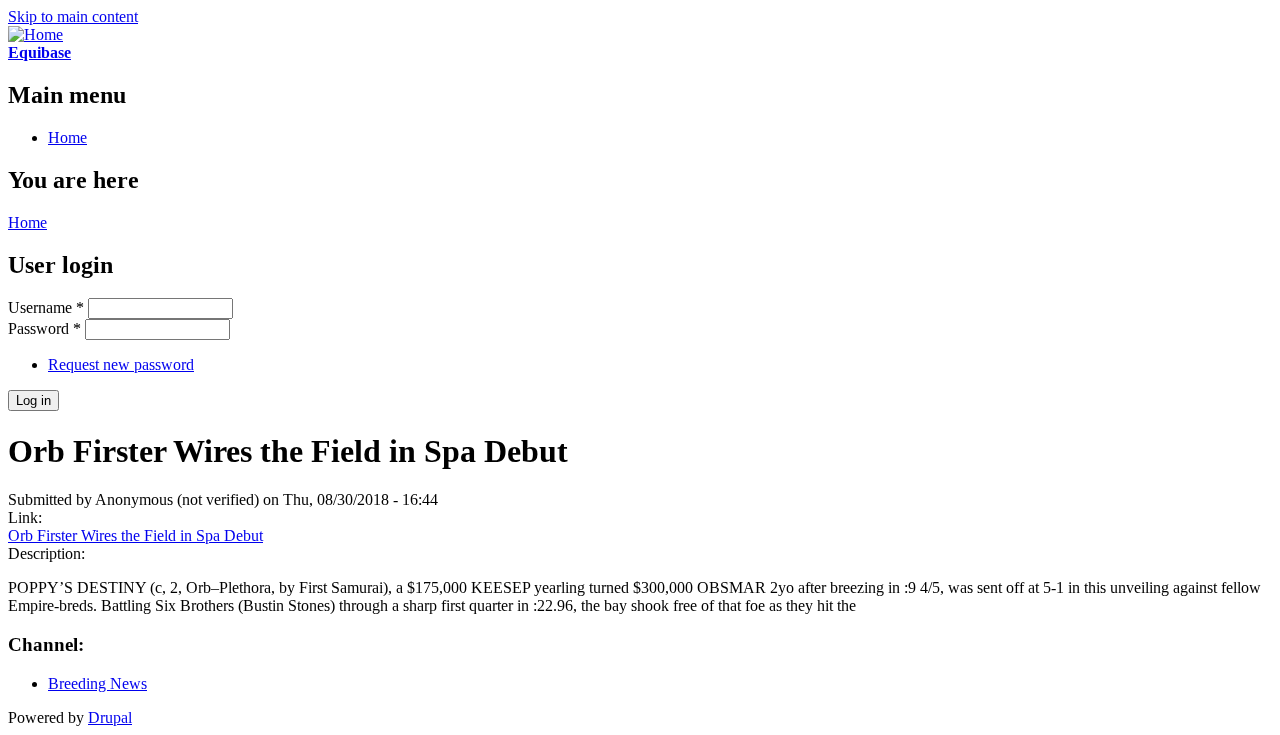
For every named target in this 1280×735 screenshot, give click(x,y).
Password (44, 328)
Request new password (121, 364)
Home (67, 137)
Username (46, 307)
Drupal (110, 717)
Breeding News (97, 683)
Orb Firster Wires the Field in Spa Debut (135, 535)
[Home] (35, 34)
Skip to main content (73, 16)
